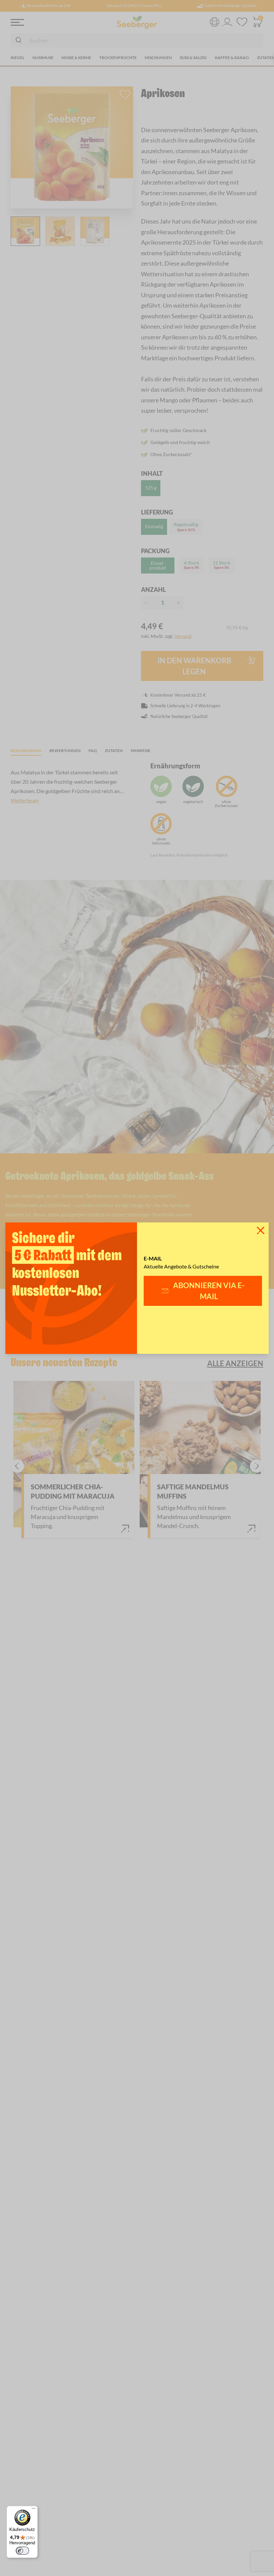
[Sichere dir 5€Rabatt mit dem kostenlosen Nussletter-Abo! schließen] (261, 1230)
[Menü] (34, 2510)
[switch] (22, 2551)
